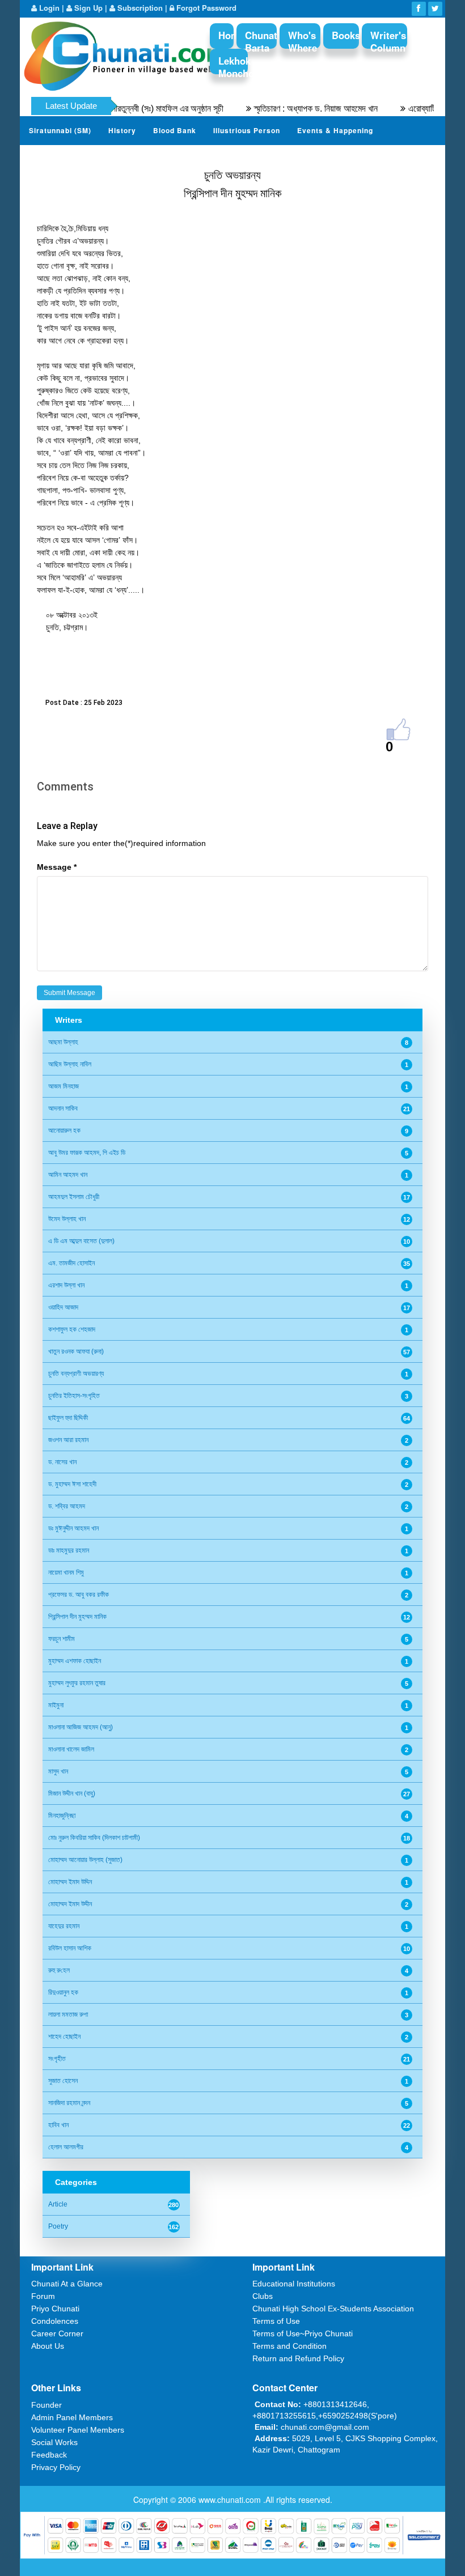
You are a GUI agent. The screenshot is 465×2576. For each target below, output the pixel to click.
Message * (57, 867)
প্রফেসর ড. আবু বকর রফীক (79, 1595)
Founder (46, 2405)
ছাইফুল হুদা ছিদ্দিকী (68, 1418)
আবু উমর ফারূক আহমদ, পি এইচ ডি (87, 1153)
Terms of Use (276, 2321)
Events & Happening (335, 130)
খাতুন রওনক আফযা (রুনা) (76, 1351)
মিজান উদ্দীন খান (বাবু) (72, 1793)
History (122, 130)
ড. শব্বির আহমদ (67, 1506)
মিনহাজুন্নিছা (62, 1816)
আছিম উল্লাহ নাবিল (70, 1064)
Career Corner (57, 2333)
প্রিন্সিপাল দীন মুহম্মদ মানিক (77, 1617)
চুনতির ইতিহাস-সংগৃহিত (74, 1396)
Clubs (263, 2296)
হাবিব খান (58, 2125)
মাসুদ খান (58, 1771)
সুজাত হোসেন (63, 2081)
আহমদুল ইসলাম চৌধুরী (74, 1197)
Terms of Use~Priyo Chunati (303, 2333)
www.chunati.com (231, 2500)
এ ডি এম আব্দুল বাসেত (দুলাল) (81, 1241)
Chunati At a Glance (67, 2284)
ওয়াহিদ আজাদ (63, 1307)
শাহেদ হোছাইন (64, 2037)
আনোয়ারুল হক (64, 1130)
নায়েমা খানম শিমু (66, 1572)
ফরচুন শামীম (62, 1639)
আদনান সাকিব (63, 1108)
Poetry (58, 2226)
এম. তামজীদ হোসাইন (71, 1263)
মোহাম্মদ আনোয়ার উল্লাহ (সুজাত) (85, 1860)
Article (58, 2204)
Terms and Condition (289, 2346)
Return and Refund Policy (298, 2358)
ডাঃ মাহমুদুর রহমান (69, 1550)
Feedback (49, 2455)
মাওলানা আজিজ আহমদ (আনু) (81, 1727)
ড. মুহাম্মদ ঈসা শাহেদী (72, 1484)
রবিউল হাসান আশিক (70, 1948)
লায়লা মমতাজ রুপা (68, 2014)
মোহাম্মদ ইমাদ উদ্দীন (70, 1904)
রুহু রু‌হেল (59, 1970)
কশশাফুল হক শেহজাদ (72, 1329)
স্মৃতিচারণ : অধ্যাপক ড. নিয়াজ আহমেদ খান (285, 109)
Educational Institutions (294, 2284)
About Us (48, 2346)
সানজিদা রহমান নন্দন (69, 2103)
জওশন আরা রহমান (68, 1440)
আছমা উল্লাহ (63, 1042)
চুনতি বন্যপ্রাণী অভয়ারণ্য (76, 1374)
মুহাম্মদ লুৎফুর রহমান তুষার (77, 1683)
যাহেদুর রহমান (64, 1926)
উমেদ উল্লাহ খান (67, 1219)
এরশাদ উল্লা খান (66, 1285)
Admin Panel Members (72, 2417)
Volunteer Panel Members (78, 2430)
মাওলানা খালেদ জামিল (71, 1749)
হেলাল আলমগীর (66, 2147)
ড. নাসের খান (62, 1462)
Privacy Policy (56, 2467)
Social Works (54, 2442)
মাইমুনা (56, 1705)
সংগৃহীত (57, 2059)
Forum (43, 2296)
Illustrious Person (247, 130)
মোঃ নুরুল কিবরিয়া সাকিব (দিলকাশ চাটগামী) (94, 1838)
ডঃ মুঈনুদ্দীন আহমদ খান (73, 1528)
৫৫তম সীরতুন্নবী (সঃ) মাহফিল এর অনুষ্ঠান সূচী (126, 109)
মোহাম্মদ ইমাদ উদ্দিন (70, 1882)
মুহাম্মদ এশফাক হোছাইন (75, 1661)
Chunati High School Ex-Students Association (333, 2309)
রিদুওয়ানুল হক (63, 1992)
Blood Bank (175, 130)
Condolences (55, 2321)
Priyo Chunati (55, 2309)
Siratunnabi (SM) (60, 130)
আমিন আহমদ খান (68, 1175)
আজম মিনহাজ (64, 1086)
